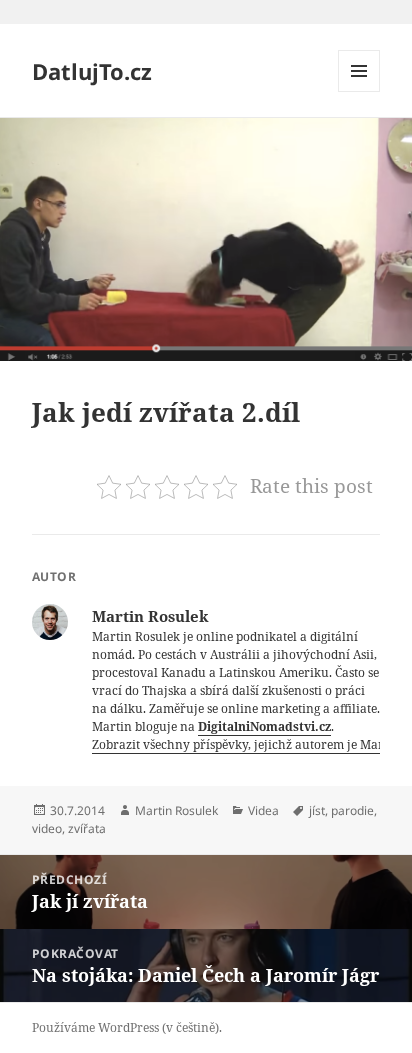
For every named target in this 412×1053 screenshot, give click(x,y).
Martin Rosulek (176, 810)
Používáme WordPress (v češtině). (127, 1027)
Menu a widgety (359, 91)
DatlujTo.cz (92, 71)
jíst (317, 810)
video (47, 828)
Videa (263, 810)
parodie (352, 810)
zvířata (87, 828)
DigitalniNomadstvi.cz (264, 726)
